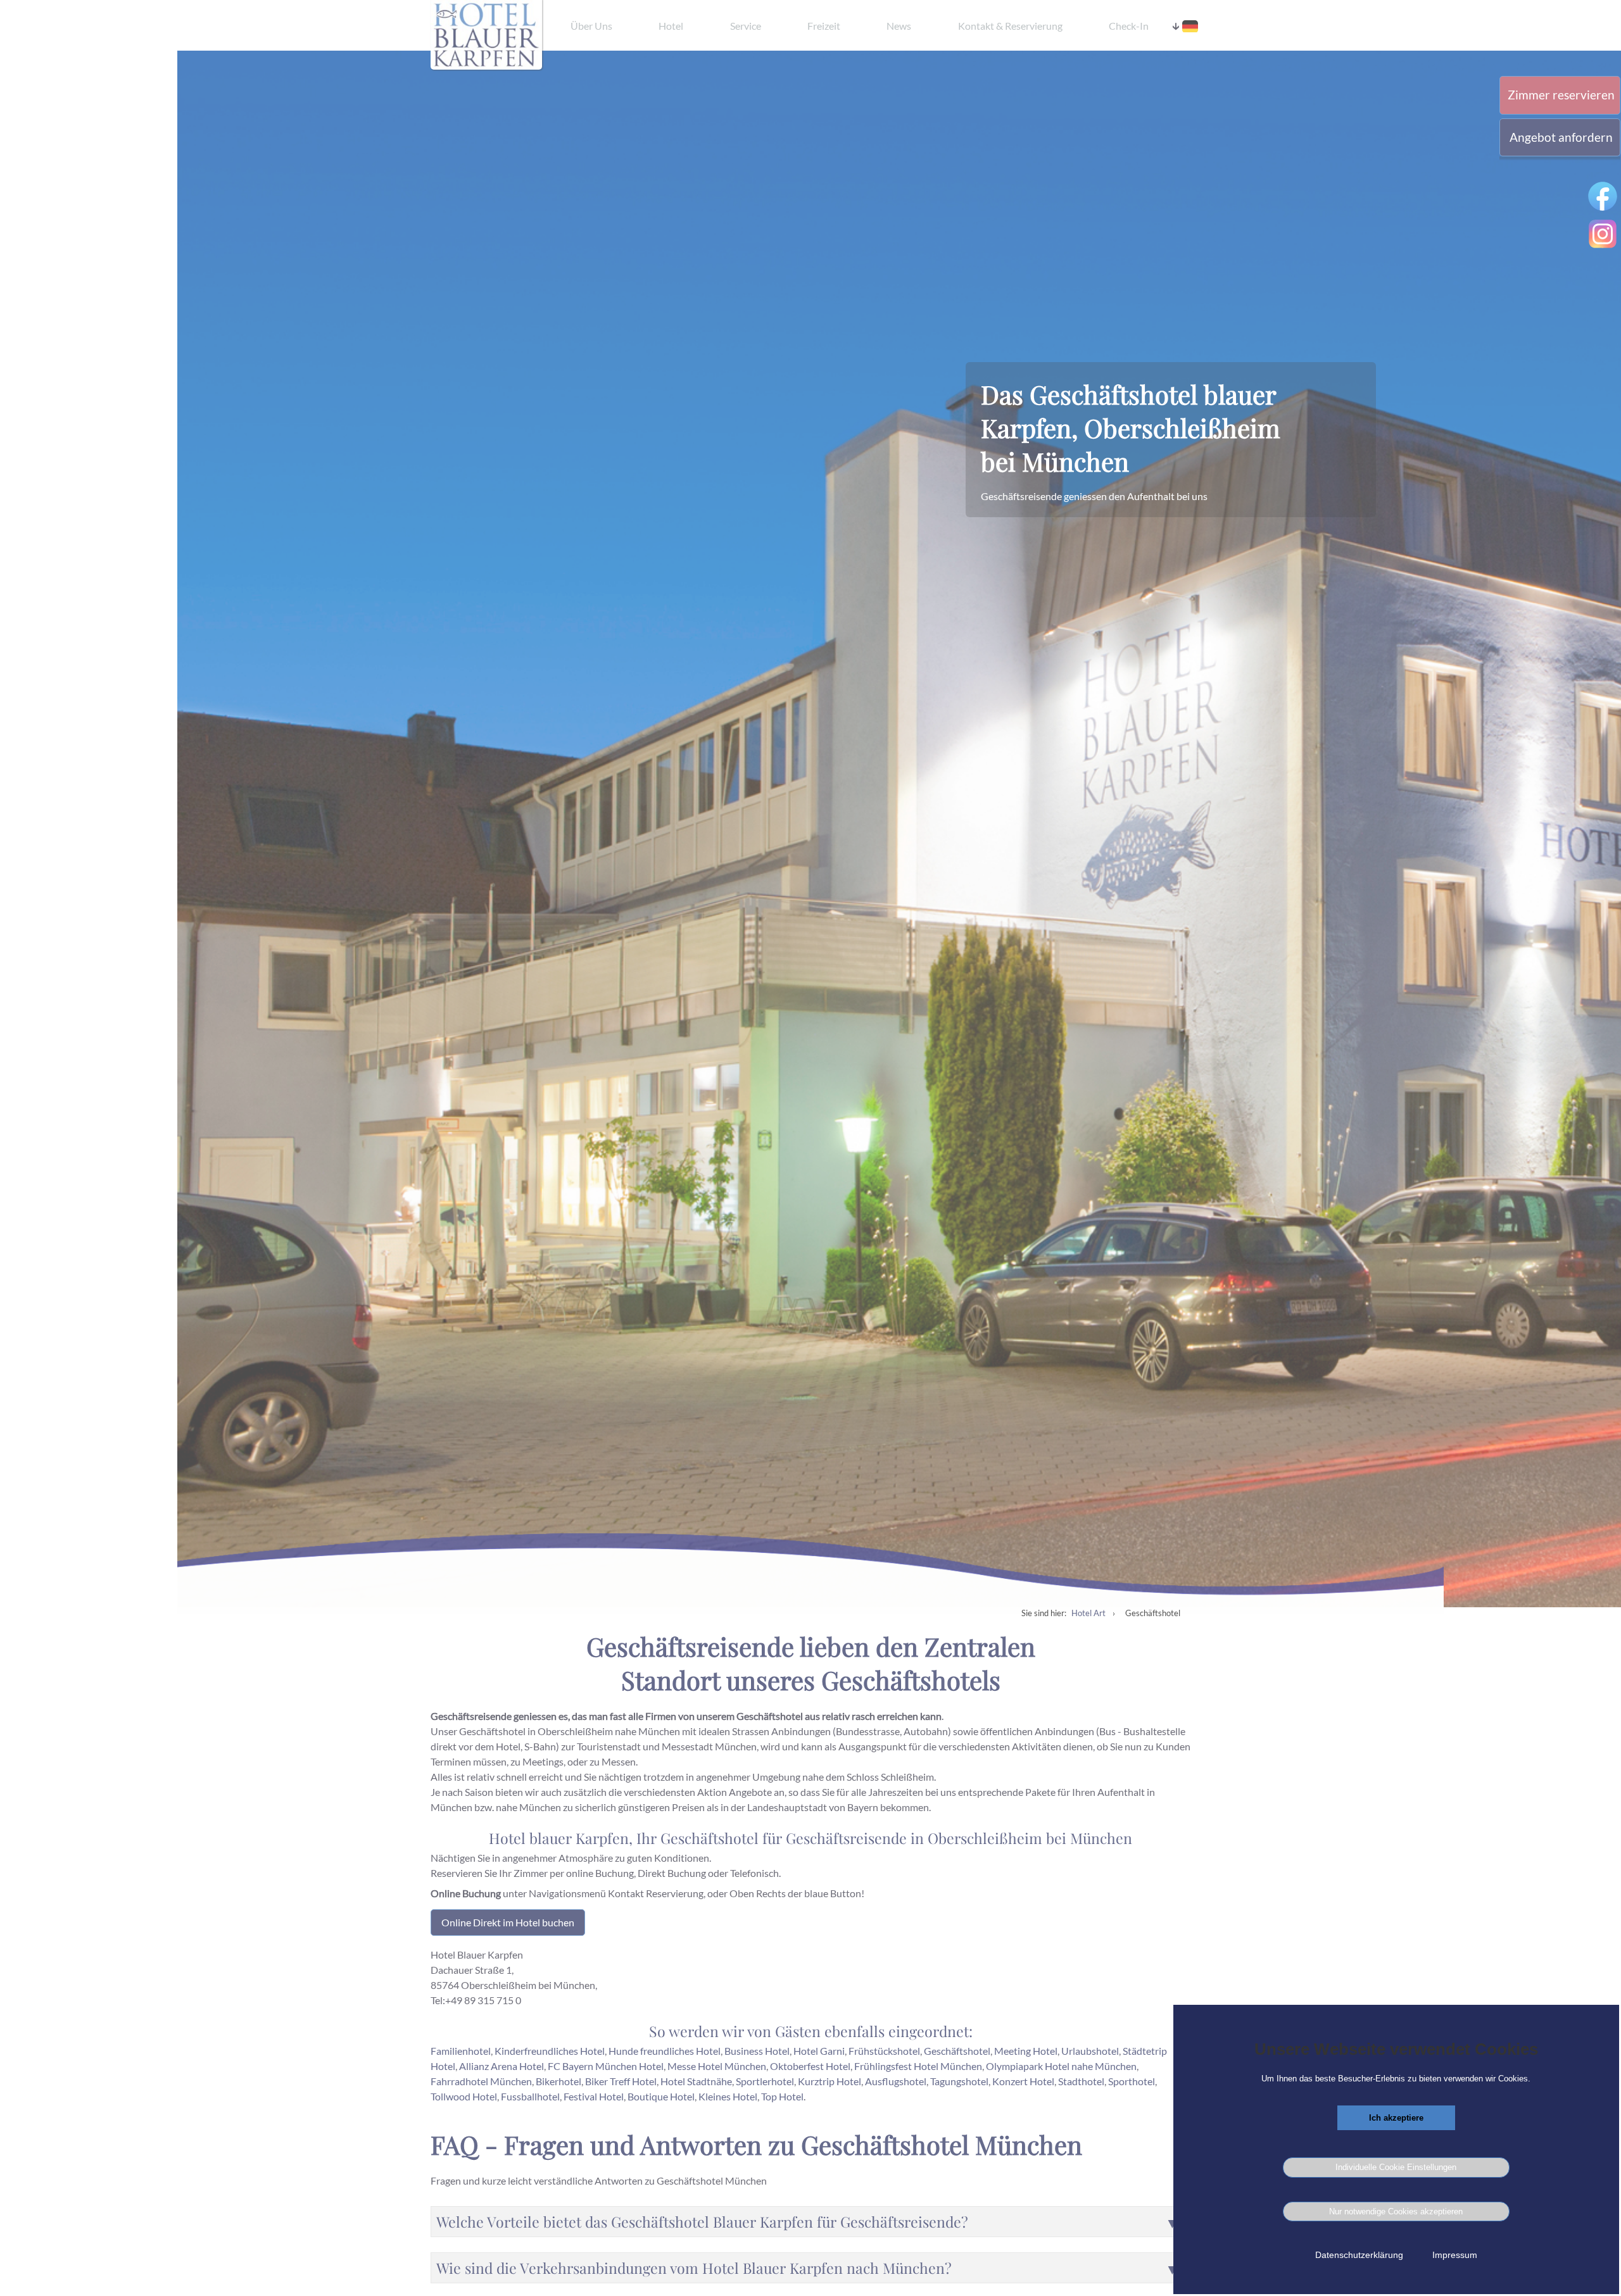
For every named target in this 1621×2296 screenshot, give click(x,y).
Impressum (1455, 2255)
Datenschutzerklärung (1359, 2255)
